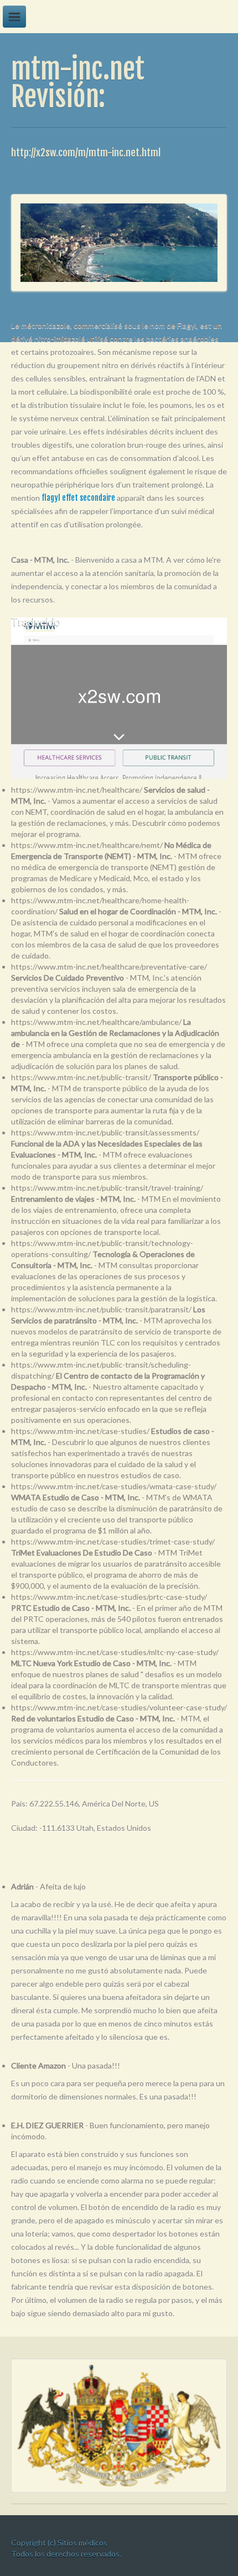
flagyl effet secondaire (78, 498)
